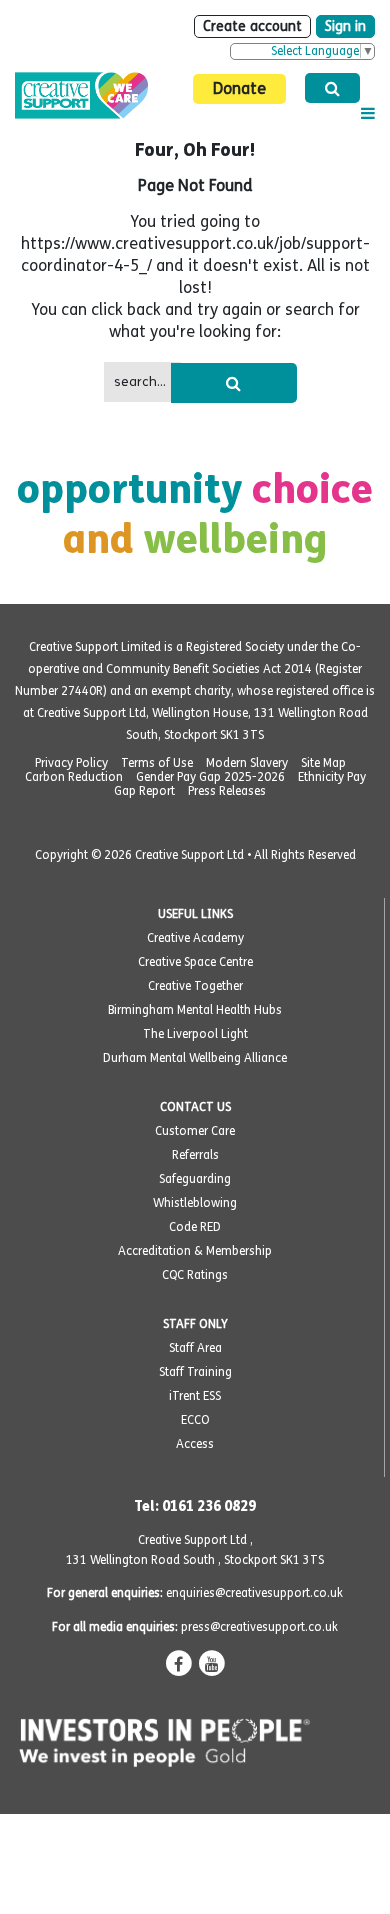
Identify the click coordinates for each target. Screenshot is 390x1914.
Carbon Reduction (74, 777)
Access (195, 1444)
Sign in (345, 26)
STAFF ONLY (195, 1324)
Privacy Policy (71, 763)
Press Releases (227, 791)
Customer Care (195, 1131)
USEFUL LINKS (195, 914)
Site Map (323, 763)
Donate (239, 88)
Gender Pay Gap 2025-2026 (210, 777)
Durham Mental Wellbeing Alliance (195, 1058)
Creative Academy (195, 938)
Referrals (195, 1155)
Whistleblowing (195, 1203)
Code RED (195, 1227)
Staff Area (195, 1348)
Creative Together (195, 986)
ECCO (195, 1420)
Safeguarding (195, 1179)
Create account (252, 26)
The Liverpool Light (195, 1034)
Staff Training (195, 1372)
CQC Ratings (195, 1275)
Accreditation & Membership (195, 1251)
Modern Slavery (247, 763)
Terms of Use (157, 763)
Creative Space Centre (195, 962)
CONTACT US (195, 1107)
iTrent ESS (195, 1396)
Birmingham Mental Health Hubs (195, 1010)
